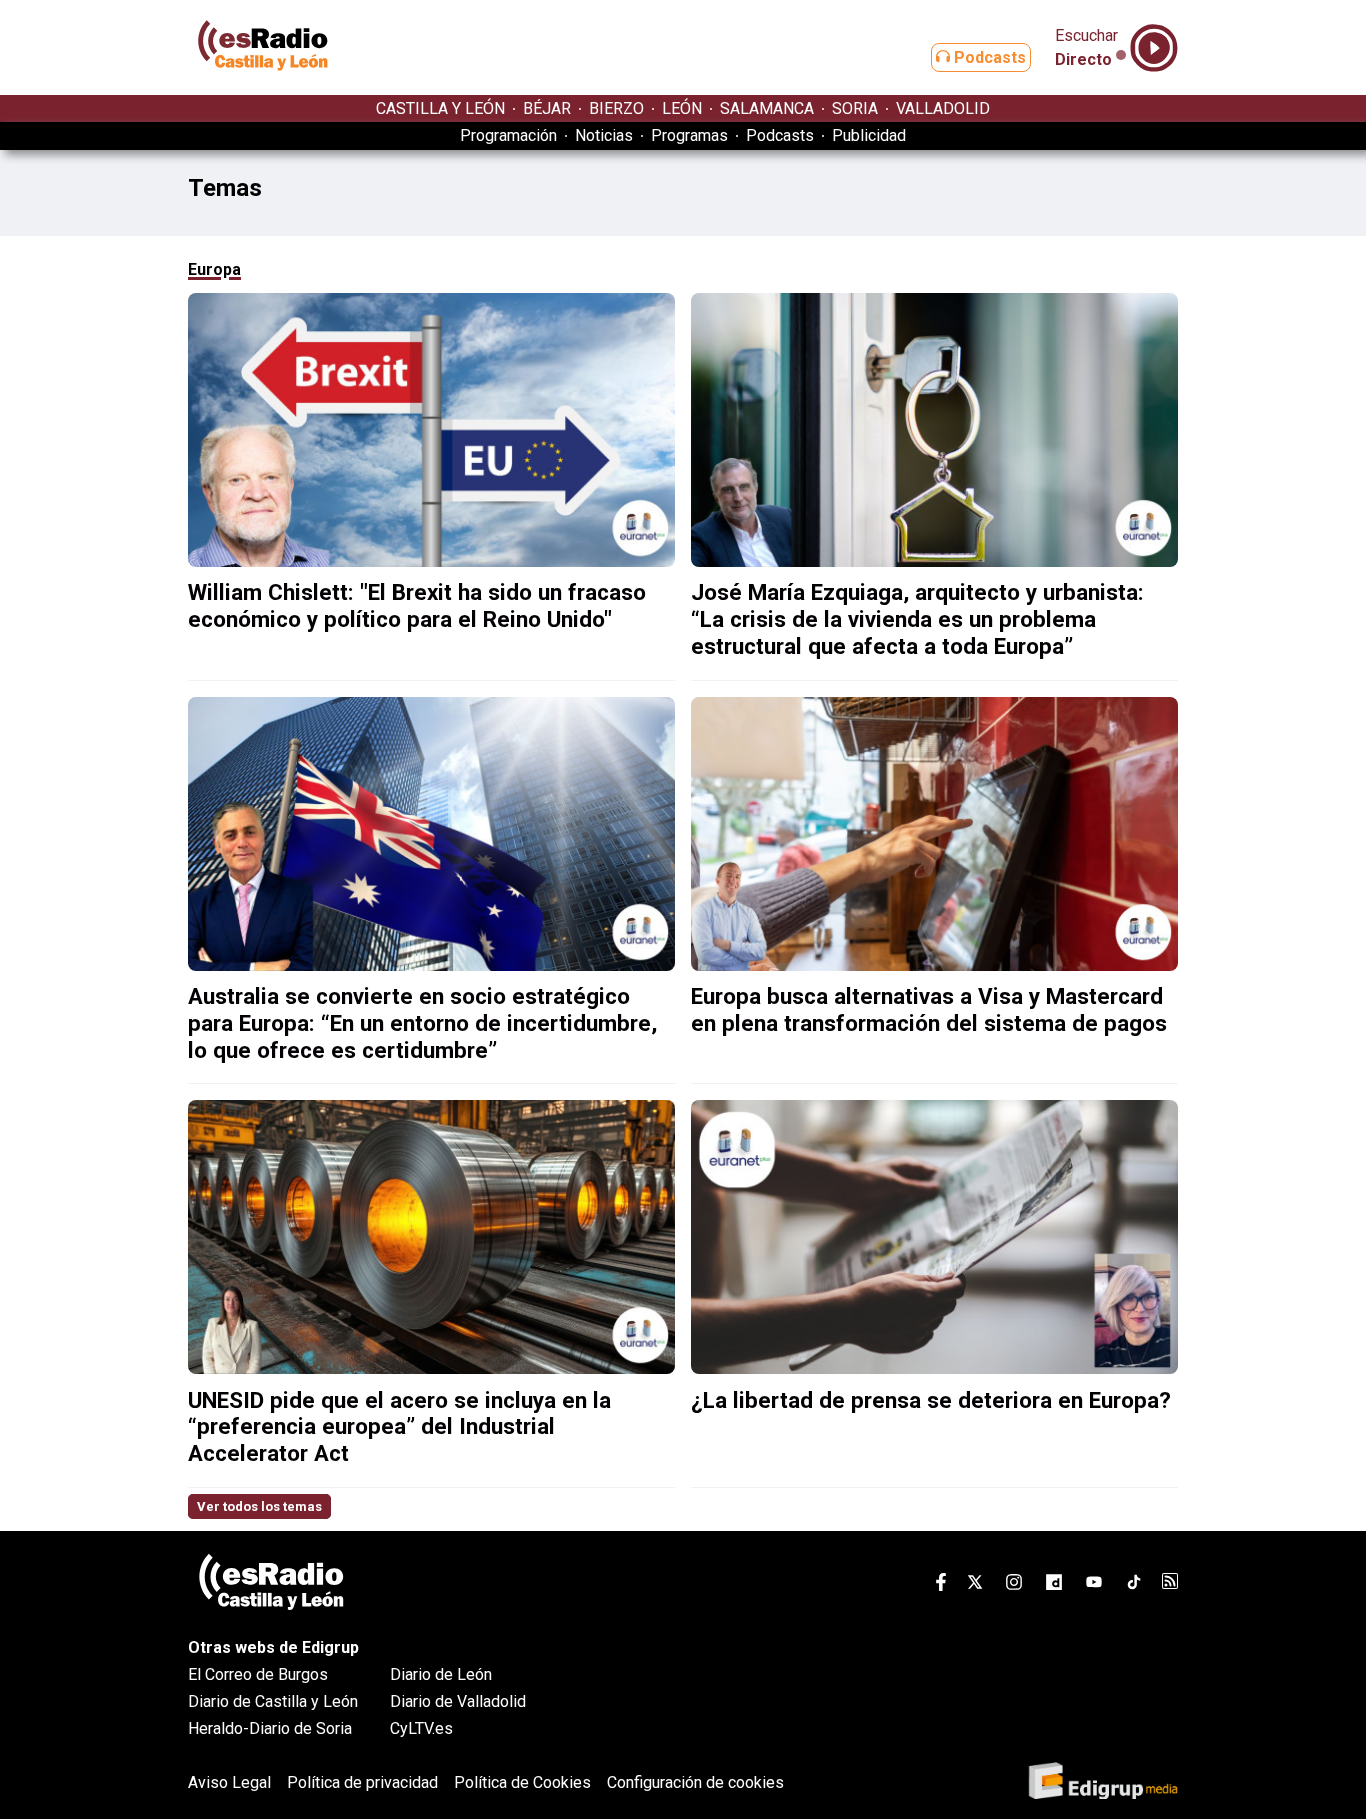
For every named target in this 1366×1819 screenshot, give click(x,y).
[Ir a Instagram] (1014, 1585)
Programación (508, 135)
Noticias (604, 135)
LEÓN (682, 108)
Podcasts (988, 57)
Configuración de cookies (695, 1782)
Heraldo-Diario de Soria (270, 1728)
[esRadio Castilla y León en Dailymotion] (1054, 1585)
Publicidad (869, 135)
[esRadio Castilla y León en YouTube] (1094, 1585)
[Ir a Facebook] (941, 1585)
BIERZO (616, 108)
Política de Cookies (522, 1782)
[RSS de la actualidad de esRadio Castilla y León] (1170, 1583)
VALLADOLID (943, 108)
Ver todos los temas (259, 1506)
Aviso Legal (229, 1782)
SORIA (855, 108)
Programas (689, 135)
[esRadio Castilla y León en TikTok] (1134, 1585)
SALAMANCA (767, 108)
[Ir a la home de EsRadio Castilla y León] (263, 85)
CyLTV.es (421, 1728)
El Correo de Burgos (258, 1674)
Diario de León (441, 1674)
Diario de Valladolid (458, 1701)
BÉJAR (547, 108)
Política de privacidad (362, 1782)
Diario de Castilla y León (273, 1701)
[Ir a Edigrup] (1103, 1782)
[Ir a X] (975, 1585)
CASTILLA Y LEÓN (440, 108)
